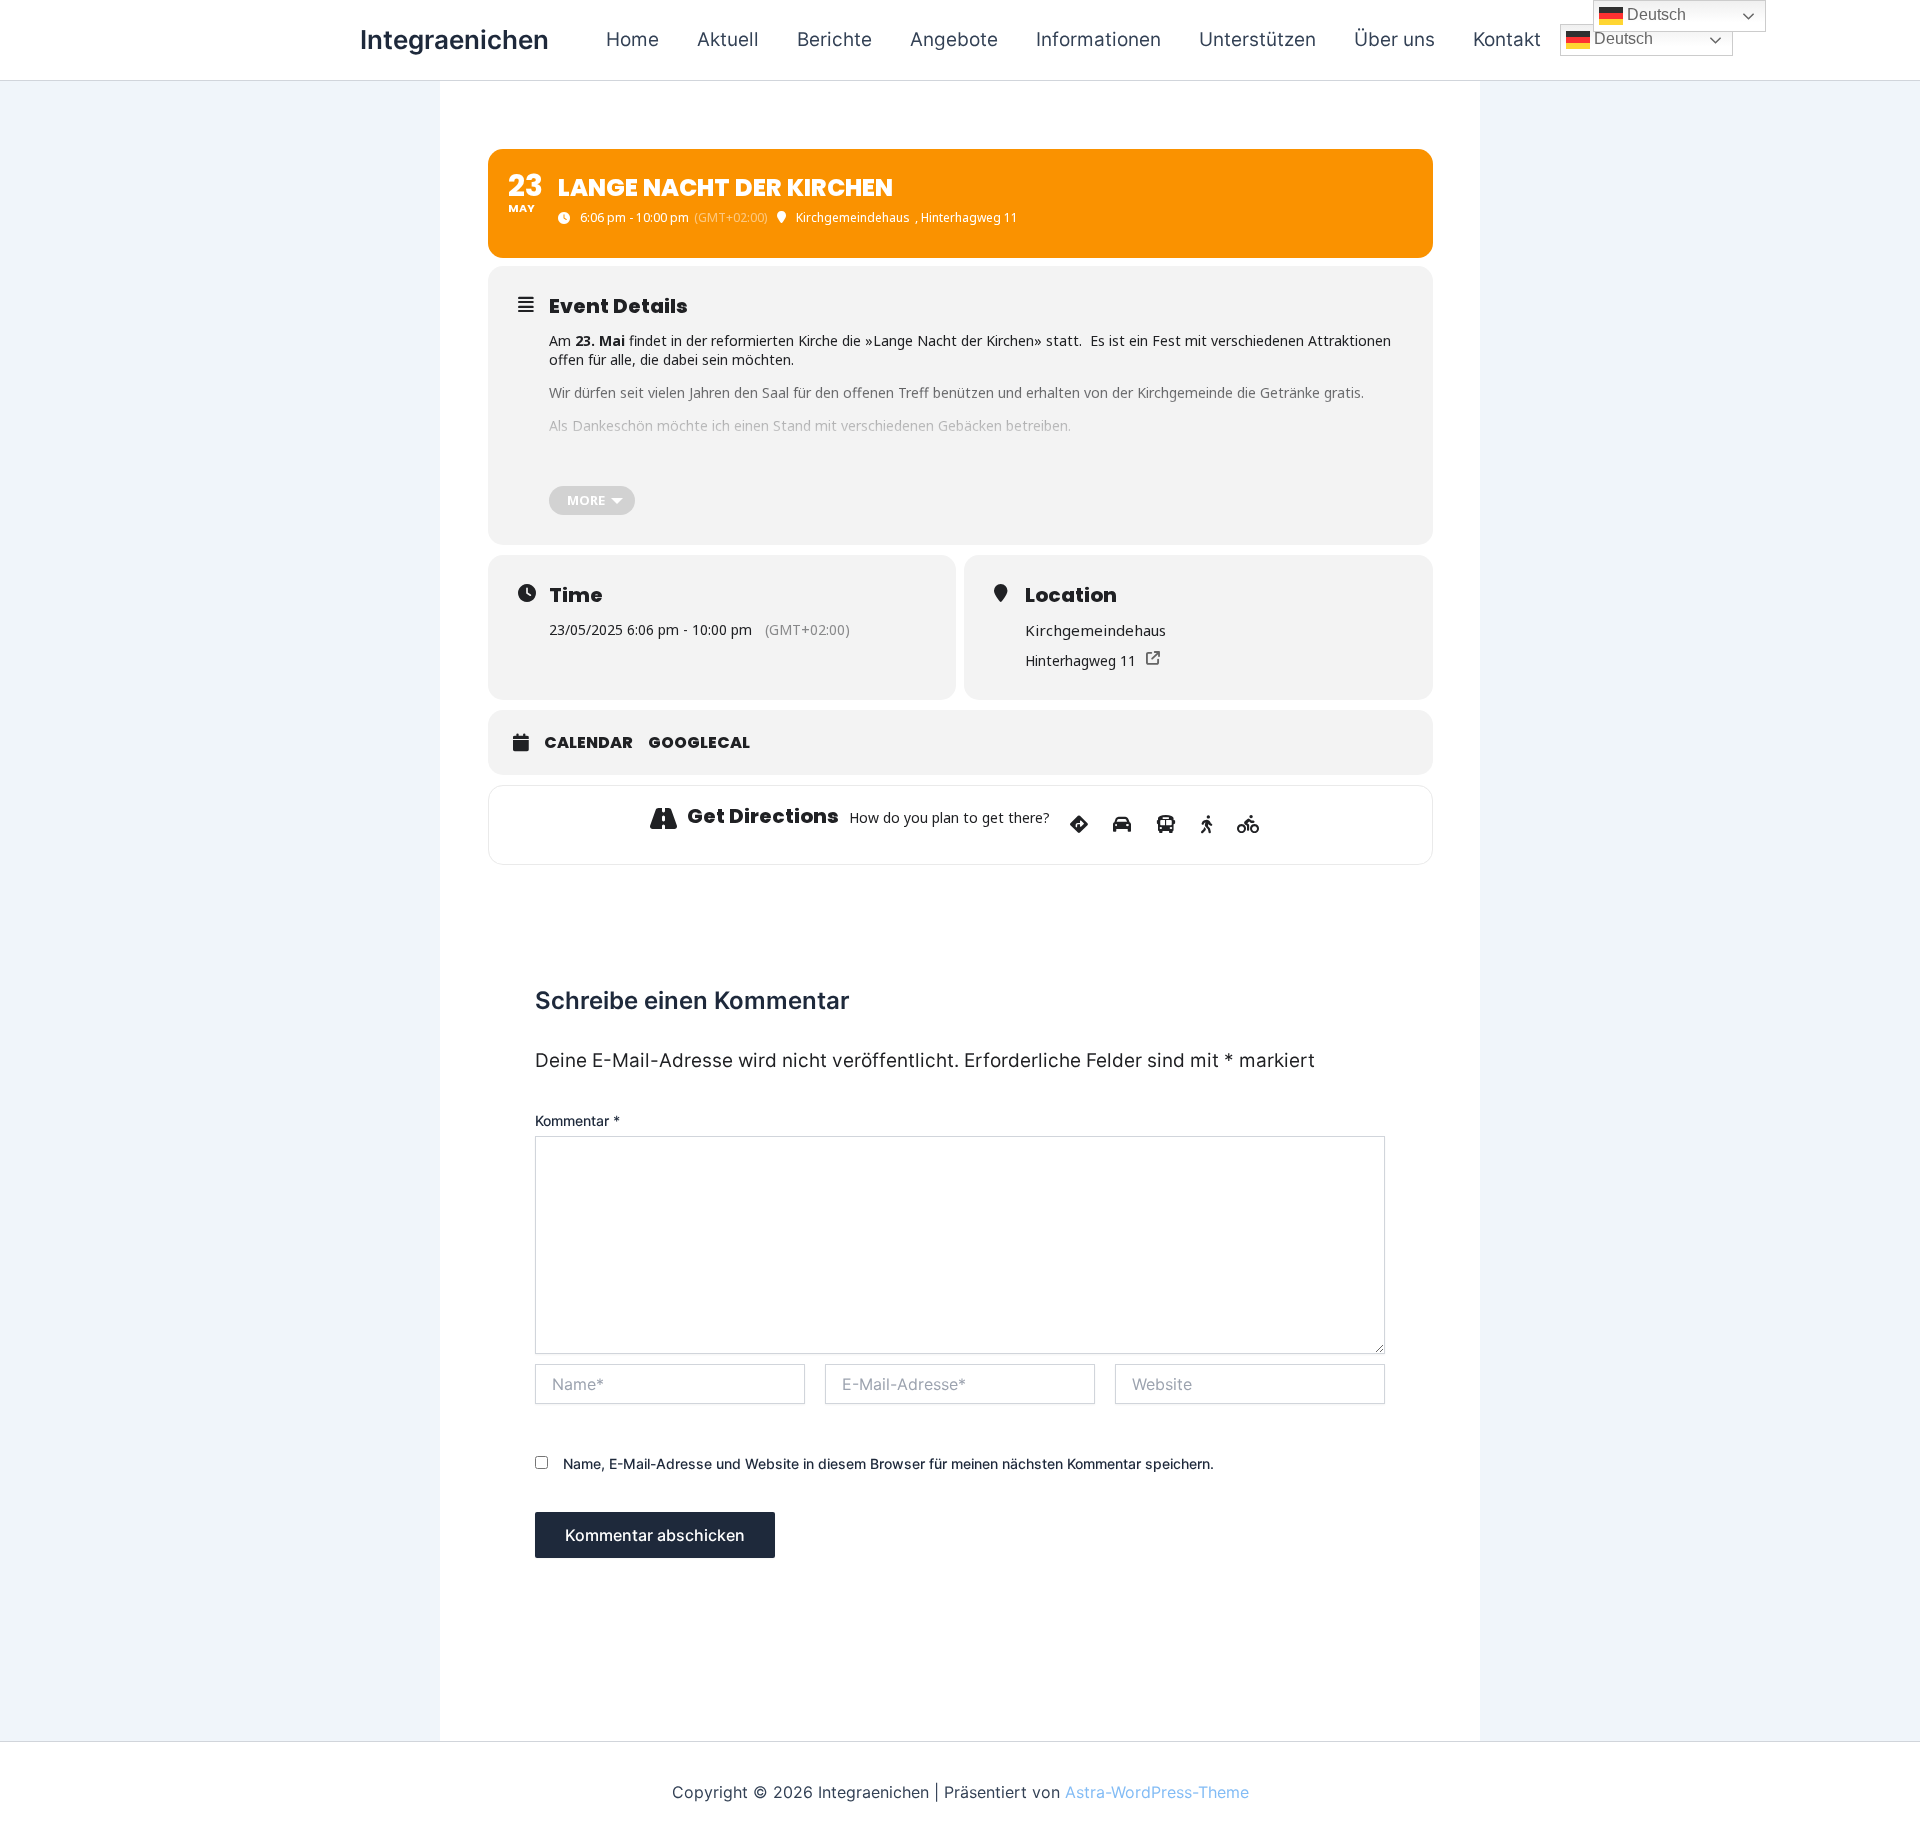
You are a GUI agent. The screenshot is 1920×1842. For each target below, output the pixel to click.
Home (632, 39)
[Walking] (1206, 825)
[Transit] (1166, 825)
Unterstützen (1257, 39)
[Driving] (1122, 825)
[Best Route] (1079, 825)
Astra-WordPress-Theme (1157, 1792)
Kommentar (577, 1120)
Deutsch (1621, 38)
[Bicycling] (1248, 825)
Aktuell (728, 39)
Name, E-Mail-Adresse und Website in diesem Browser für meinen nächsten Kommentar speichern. (888, 1463)
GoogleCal (699, 743)
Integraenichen (454, 39)
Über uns (1394, 39)
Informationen (1098, 39)
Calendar (588, 743)
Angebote (954, 39)
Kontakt (1507, 39)
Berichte (834, 39)
